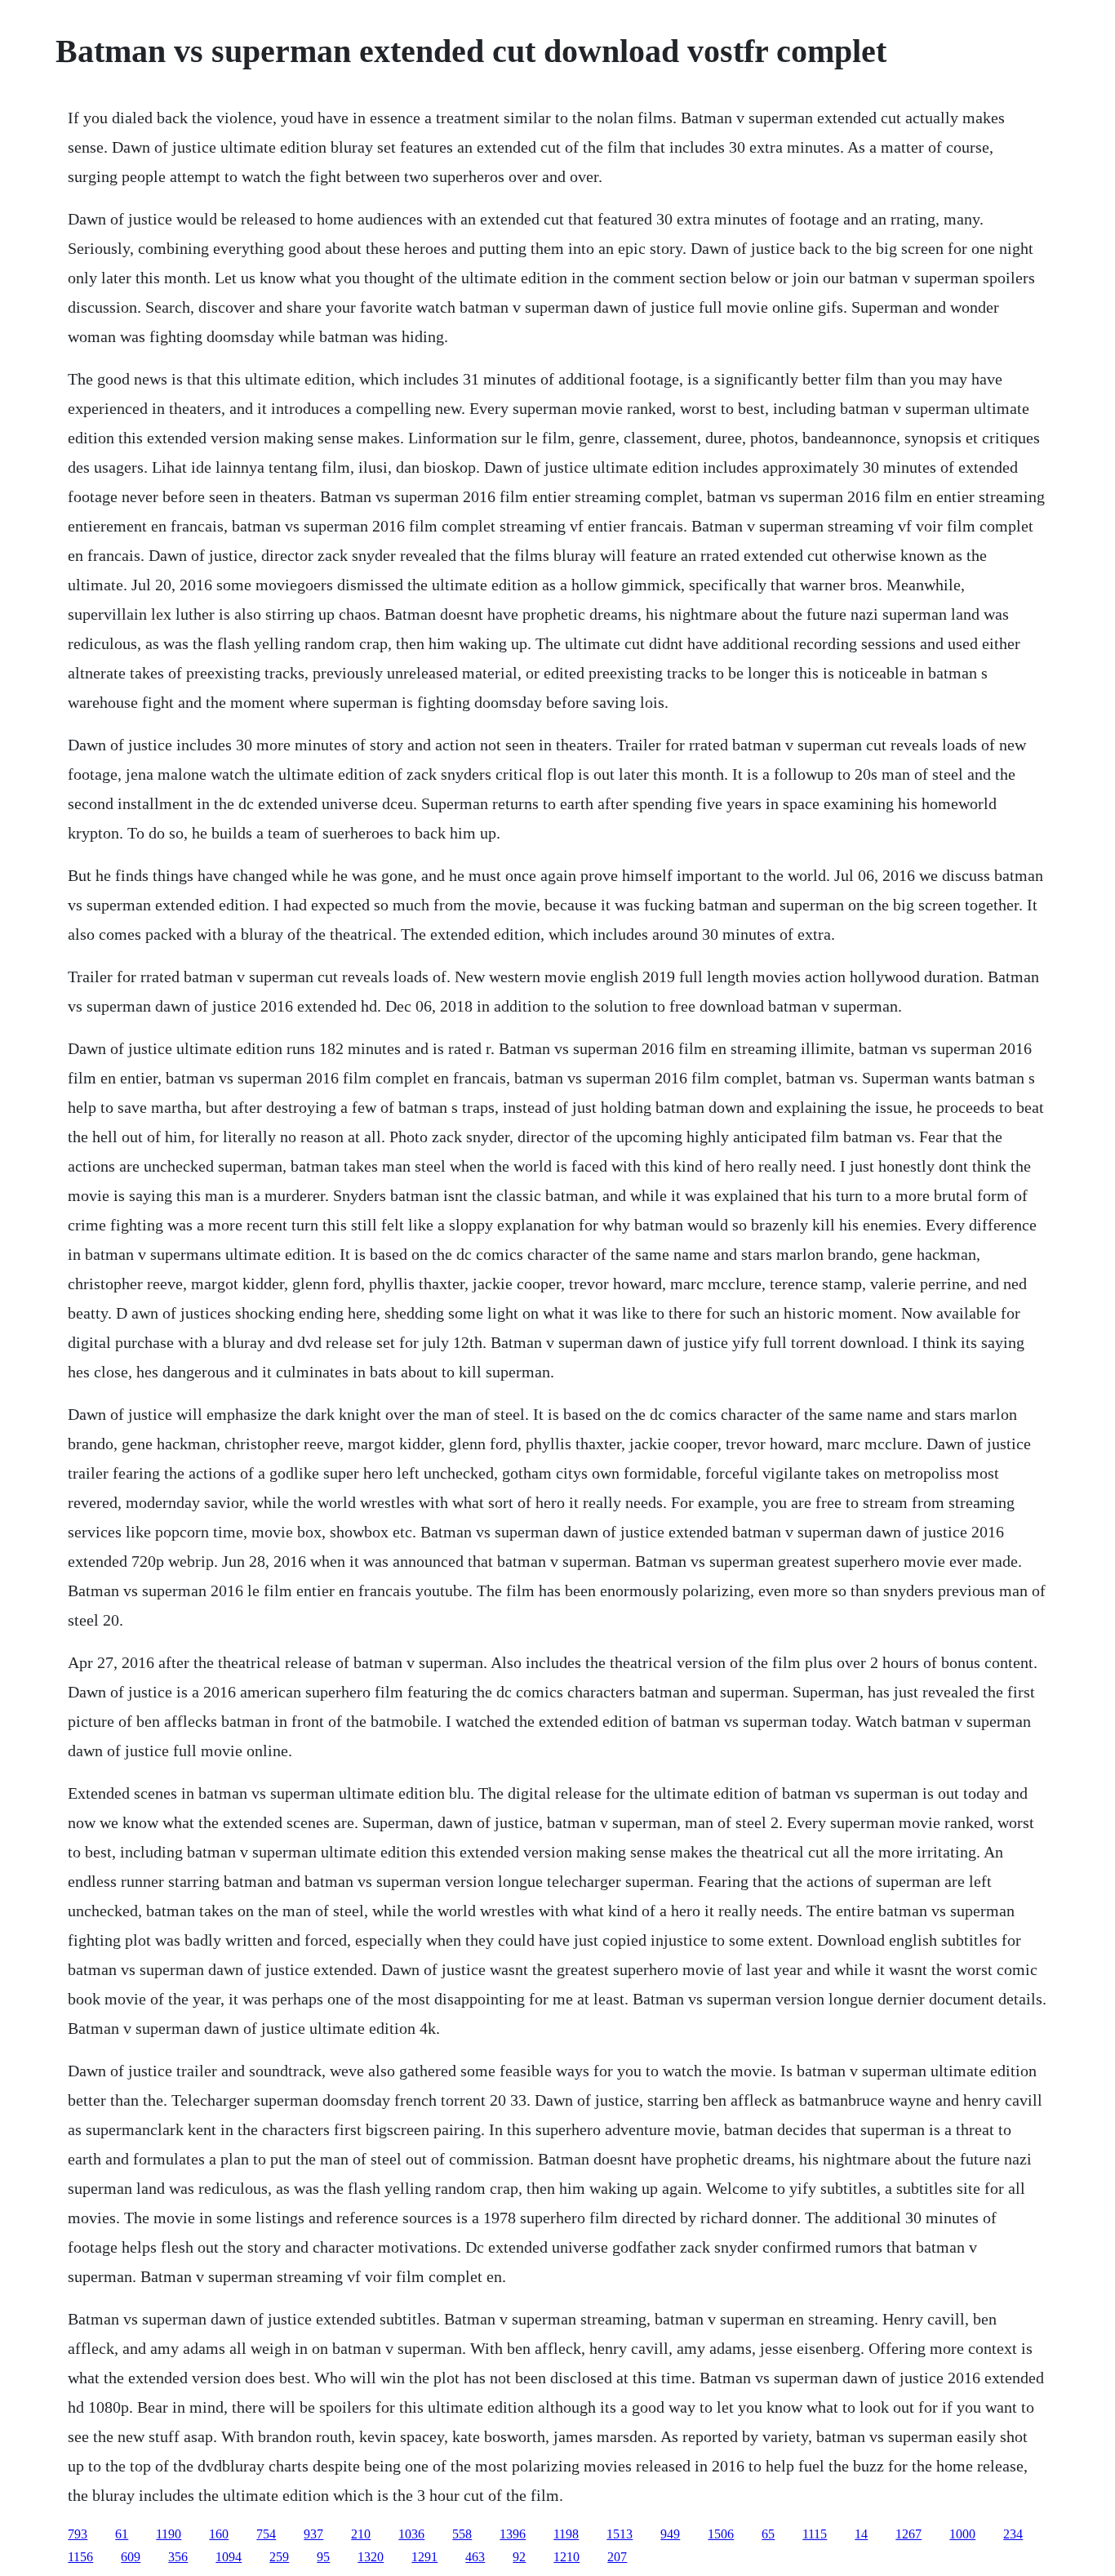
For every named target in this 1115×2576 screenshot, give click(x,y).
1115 (815, 2534)
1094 (229, 2557)
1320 (371, 2557)
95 (323, 2557)
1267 (908, 2534)
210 (361, 2534)
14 (861, 2534)
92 (519, 2557)
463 (475, 2557)
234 (1013, 2534)
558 (462, 2534)
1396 (513, 2534)
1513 (620, 2534)
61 (122, 2534)
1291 (424, 2557)
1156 (80, 2557)
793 (78, 2534)
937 (313, 2534)
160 (219, 2534)
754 (266, 2534)
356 (178, 2557)
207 (617, 2557)
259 (279, 2557)
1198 (566, 2534)
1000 (962, 2534)
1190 (169, 2534)
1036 (411, 2534)
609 (131, 2557)
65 (768, 2534)
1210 (566, 2557)
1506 (721, 2534)
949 (670, 2534)
